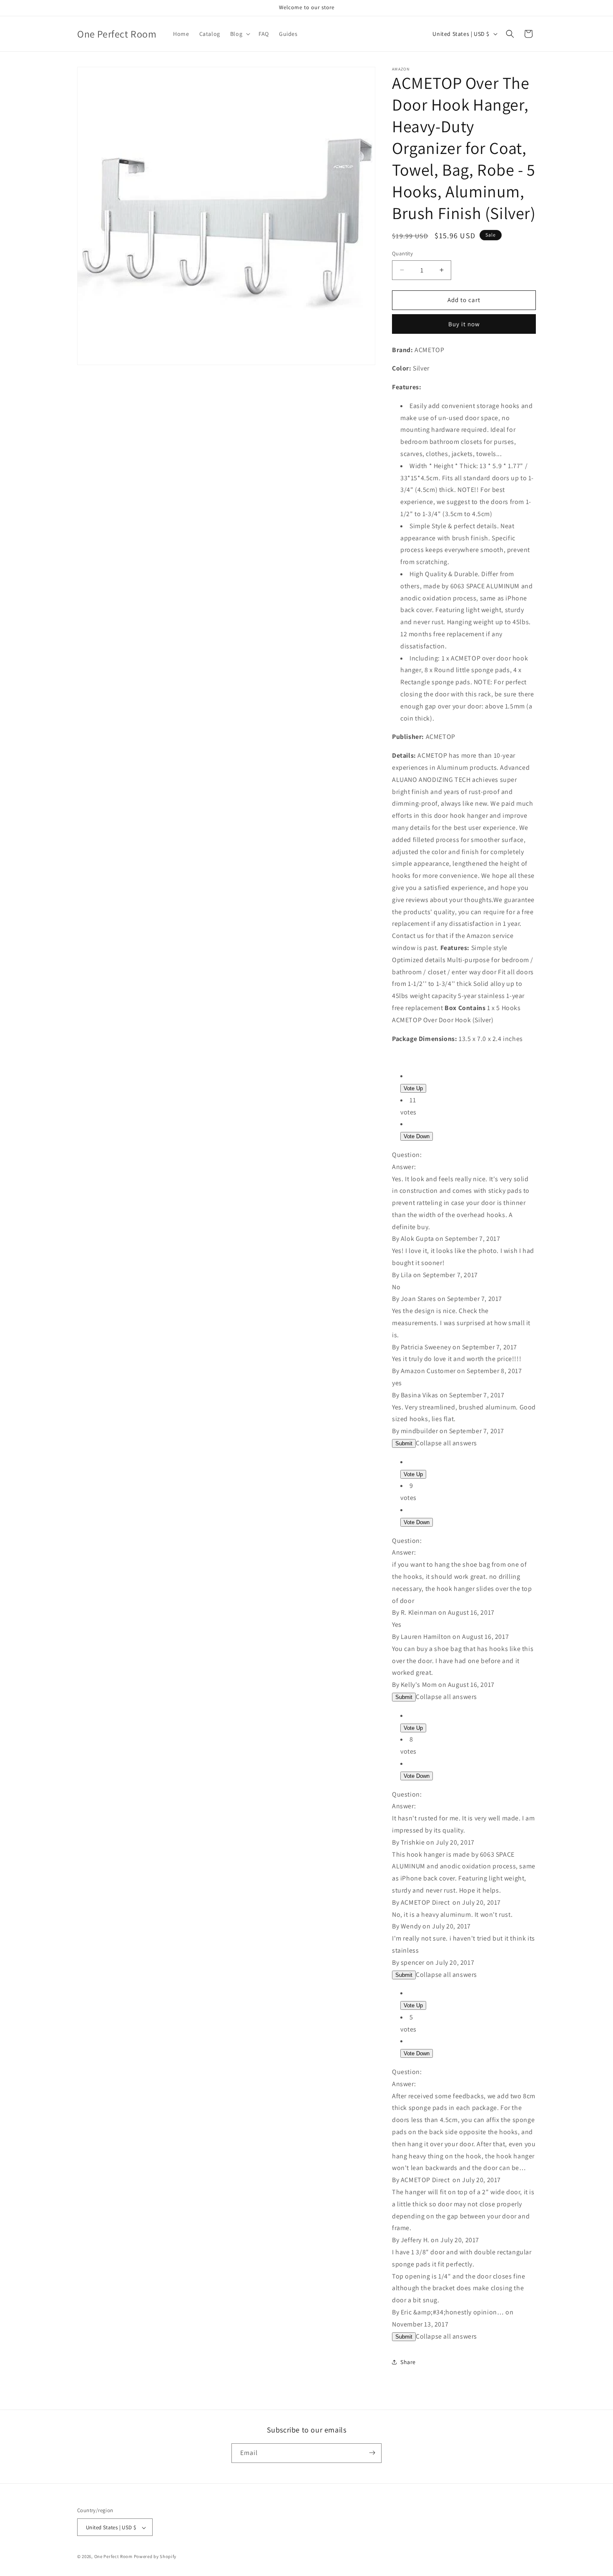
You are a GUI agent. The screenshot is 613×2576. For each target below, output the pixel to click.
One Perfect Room (113, 2557)
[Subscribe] (372, 2453)
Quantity (402, 253)
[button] (239, 34)
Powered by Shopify (155, 2557)
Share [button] (408, 2362)
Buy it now (464, 324)
